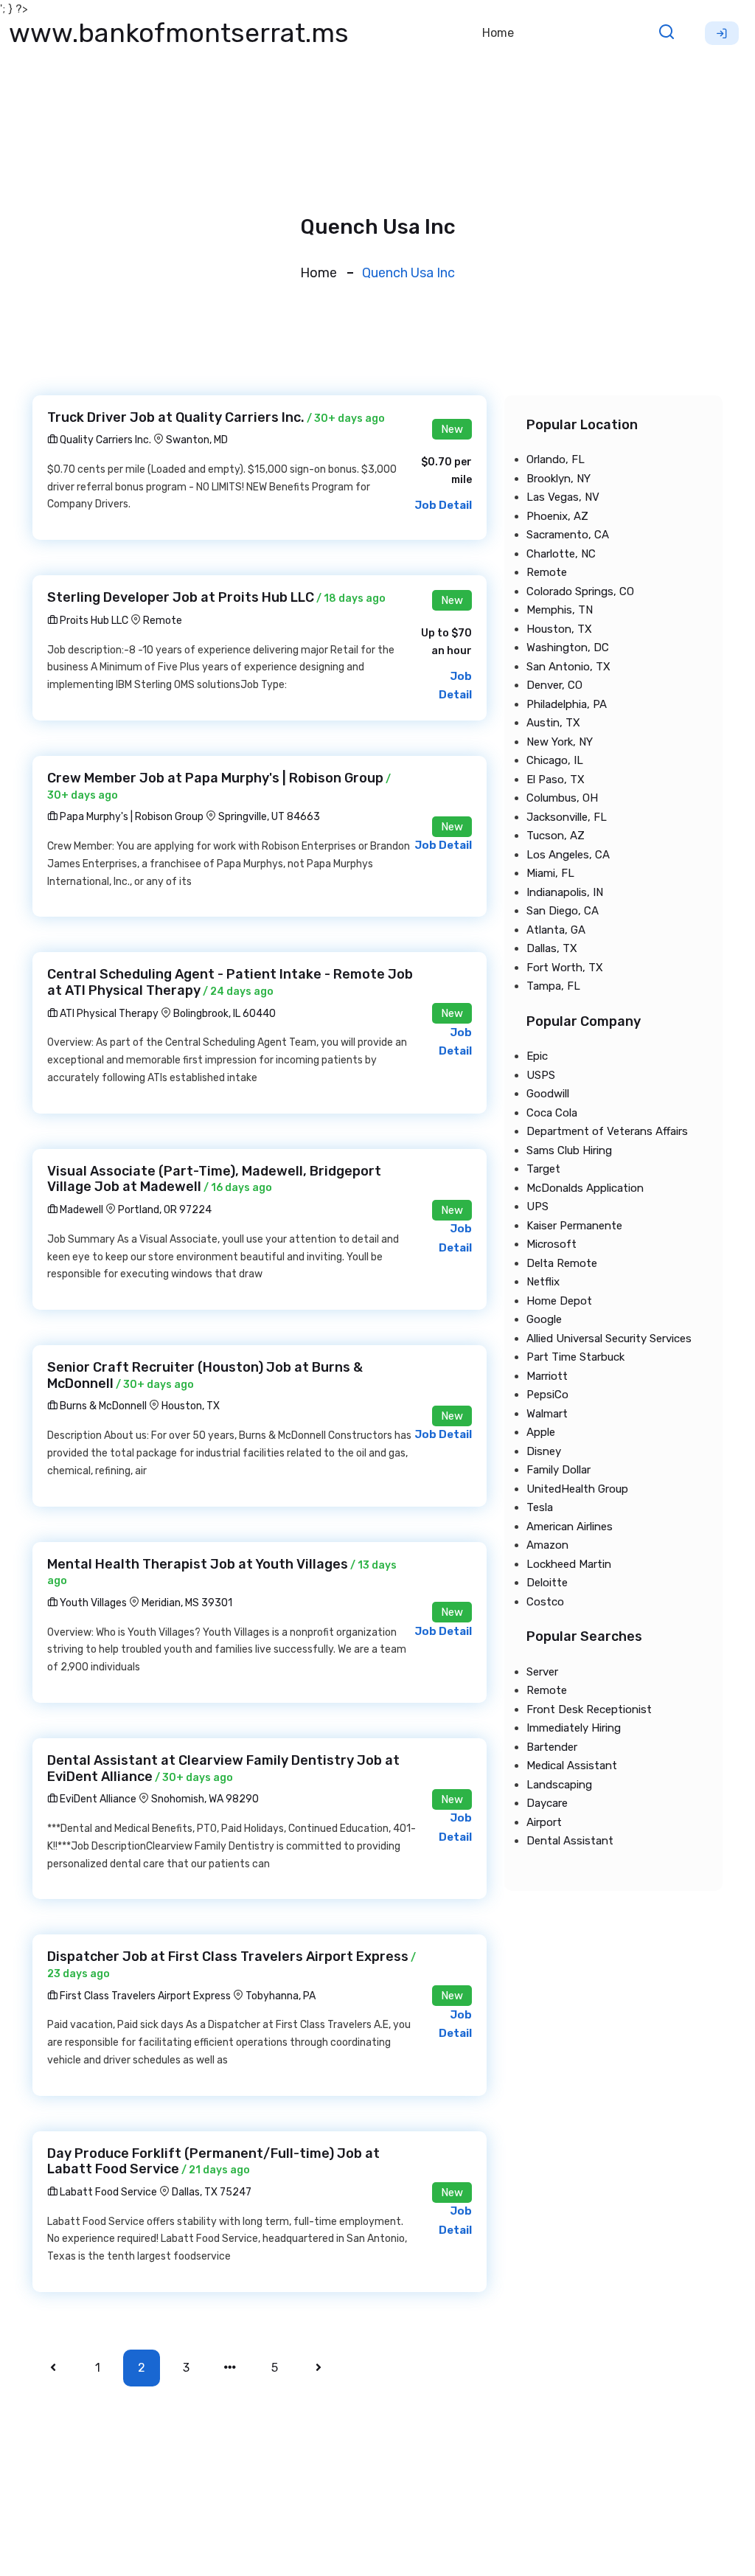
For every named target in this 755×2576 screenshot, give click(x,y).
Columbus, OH (562, 798)
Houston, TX (191, 1406)
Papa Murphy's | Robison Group (131, 817)
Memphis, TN (560, 610)
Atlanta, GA (556, 930)
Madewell (80, 1210)
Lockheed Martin (569, 1564)
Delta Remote (562, 1263)
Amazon (547, 1545)
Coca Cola (552, 1113)
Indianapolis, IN (565, 892)
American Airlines (570, 1527)
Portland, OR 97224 (165, 1210)
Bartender (552, 1747)
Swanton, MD (197, 440)
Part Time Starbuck (575, 1357)
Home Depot (559, 1301)
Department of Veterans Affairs (607, 1131)
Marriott (547, 1376)
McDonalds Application (585, 1188)
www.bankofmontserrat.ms (179, 33)
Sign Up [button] (722, 33)
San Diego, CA (563, 911)
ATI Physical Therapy (108, 1014)
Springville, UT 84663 (269, 817)
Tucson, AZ (556, 836)
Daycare (547, 1803)
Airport (544, 1822)
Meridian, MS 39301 (187, 1603)
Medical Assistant (572, 1766)
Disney (544, 1451)
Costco (545, 1602)
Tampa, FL (553, 986)
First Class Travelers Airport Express (144, 1996)
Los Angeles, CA (568, 855)
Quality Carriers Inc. (104, 440)
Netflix (543, 1282)
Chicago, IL (555, 760)
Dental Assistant (570, 1841)
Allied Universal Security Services (609, 1339)
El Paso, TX (556, 780)
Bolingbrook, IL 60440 (225, 1014)
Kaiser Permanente (574, 1226)
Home (498, 33)
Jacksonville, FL (567, 817)
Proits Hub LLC (93, 621)
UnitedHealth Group (577, 1489)
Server (542, 1672)
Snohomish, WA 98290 (205, 1799)
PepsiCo (547, 1395)
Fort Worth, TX (565, 968)
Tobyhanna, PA (281, 1996)
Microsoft (552, 1244)
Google (544, 1319)
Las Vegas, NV (563, 497)
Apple (541, 1432)
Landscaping (559, 1785)
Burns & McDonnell (102, 1406)
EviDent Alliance (97, 1799)
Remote (163, 621)
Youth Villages (92, 1603)
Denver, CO (554, 685)
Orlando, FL (556, 459)
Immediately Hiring (574, 1728)
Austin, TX (553, 723)
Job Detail (443, 505)
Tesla (540, 1507)
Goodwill (548, 1094)
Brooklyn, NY (559, 479)
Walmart (547, 1414)
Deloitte (547, 1583)
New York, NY (560, 742)
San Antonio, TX (568, 667)
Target (543, 1169)
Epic (537, 1056)
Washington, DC (568, 648)
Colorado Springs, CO (580, 591)
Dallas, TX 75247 (212, 2192)
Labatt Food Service (107, 2192)
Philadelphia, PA (567, 704)
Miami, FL (550, 873)
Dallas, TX (552, 948)
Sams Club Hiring (569, 1150)
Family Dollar (559, 1470)
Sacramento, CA (568, 535)
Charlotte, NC (561, 554)
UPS (537, 1207)
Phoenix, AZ (557, 516)
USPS (541, 1075)
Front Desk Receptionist (589, 1709)
